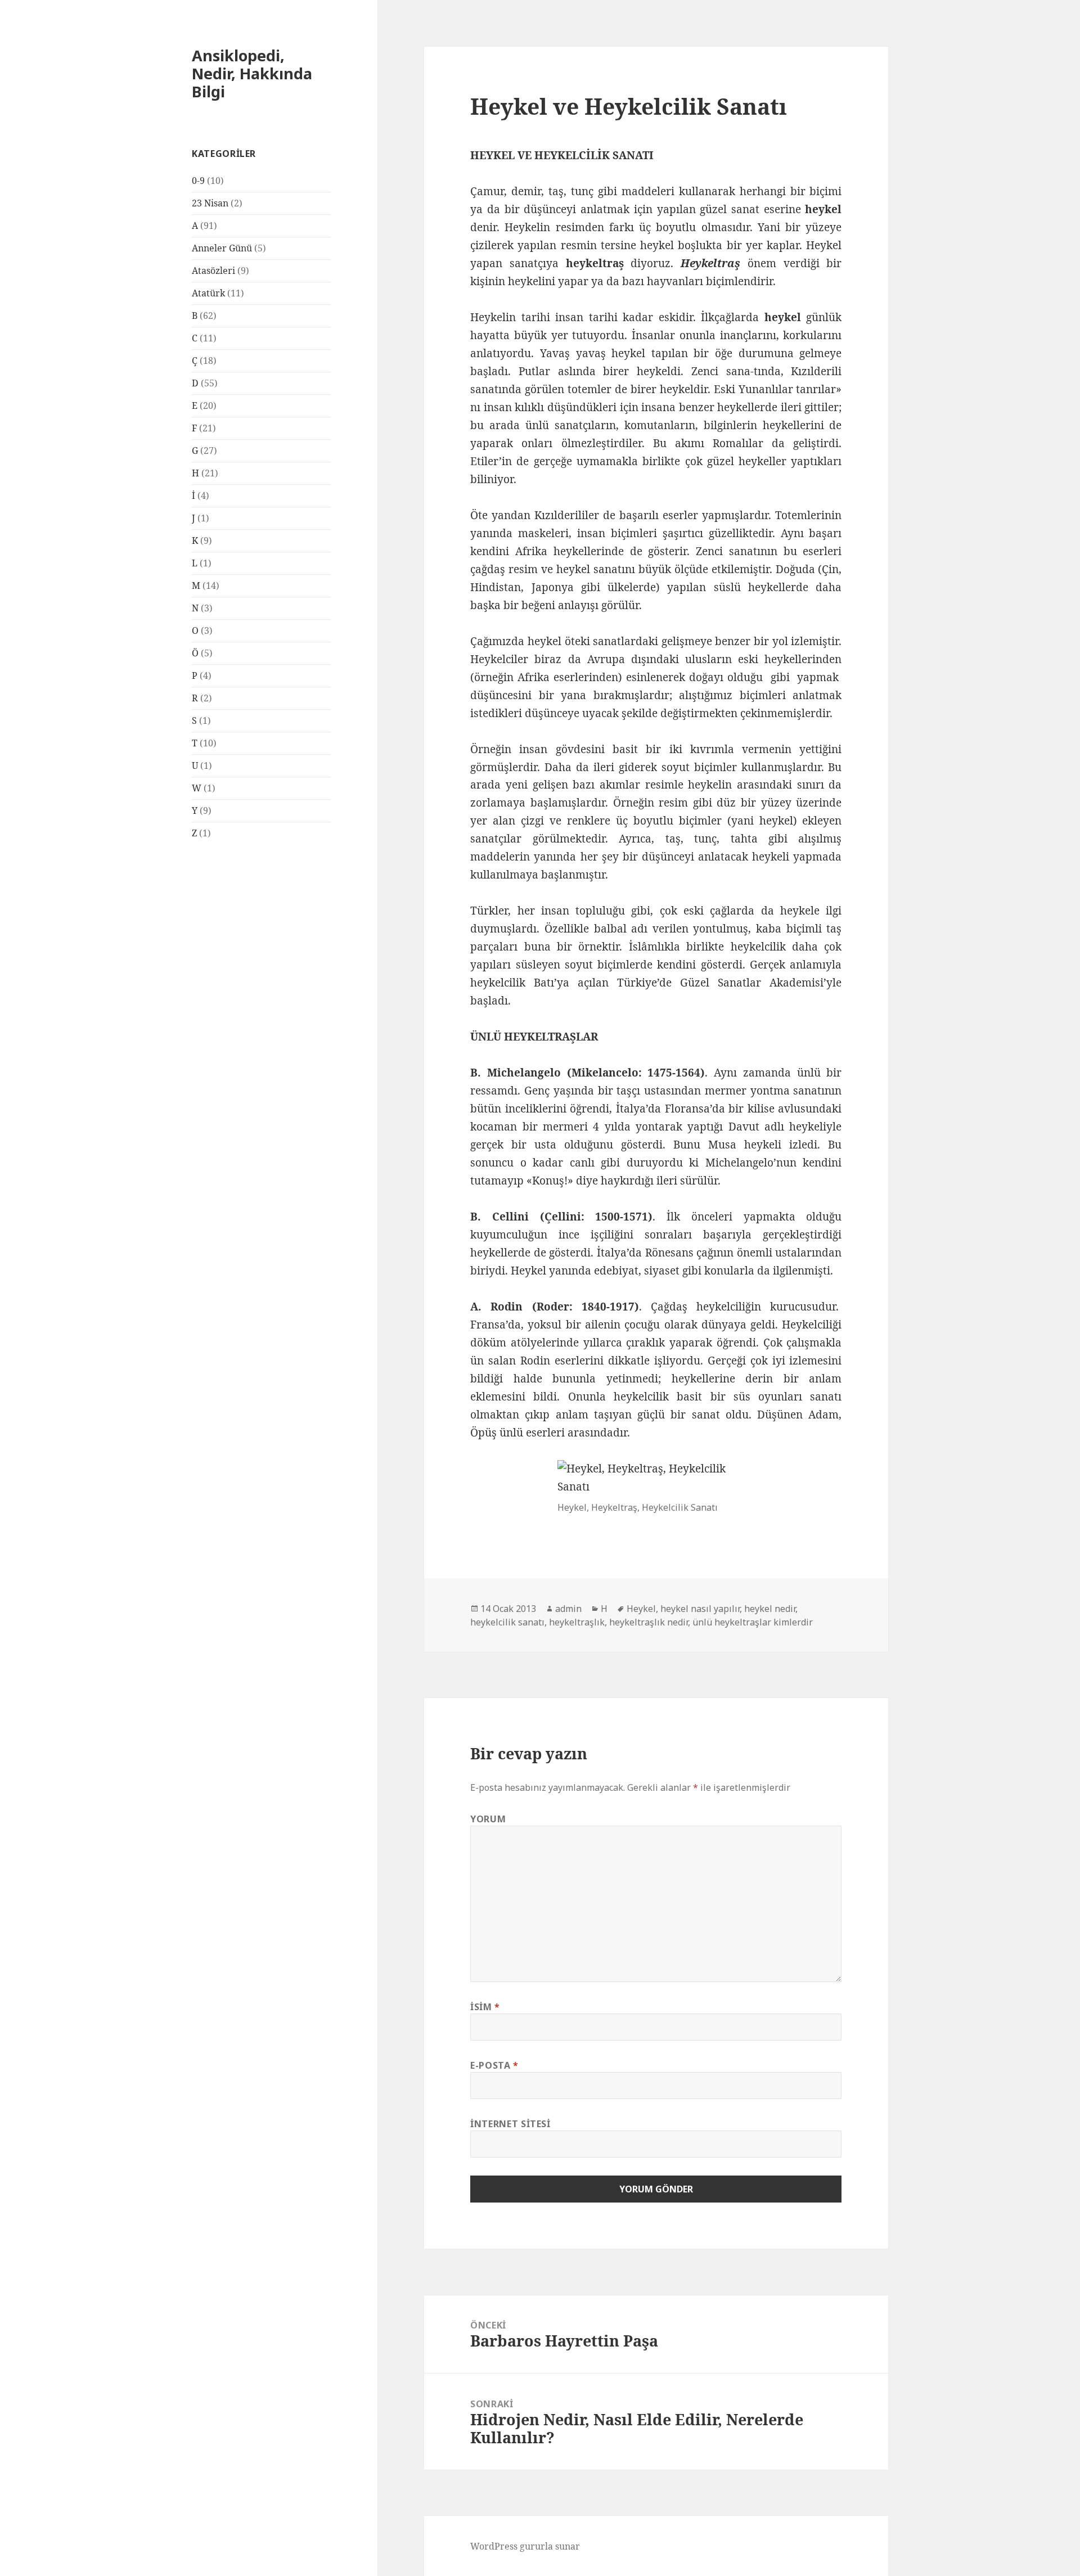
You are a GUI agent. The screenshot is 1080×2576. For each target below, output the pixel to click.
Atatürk (208, 293)
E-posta (494, 2065)
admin (568, 1609)
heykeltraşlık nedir (649, 1622)
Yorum (488, 1819)
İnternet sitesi (510, 2124)
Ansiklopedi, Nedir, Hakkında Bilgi (252, 73)
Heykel (641, 1609)
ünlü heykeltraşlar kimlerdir (753, 1622)
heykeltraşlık (577, 1622)
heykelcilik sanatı (507, 1622)
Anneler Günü (222, 248)
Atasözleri (213, 271)
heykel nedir (770, 1609)
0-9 (198, 181)
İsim (485, 2007)
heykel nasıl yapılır (700, 1609)
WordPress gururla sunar (525, 2546)
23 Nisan (210, 203)
